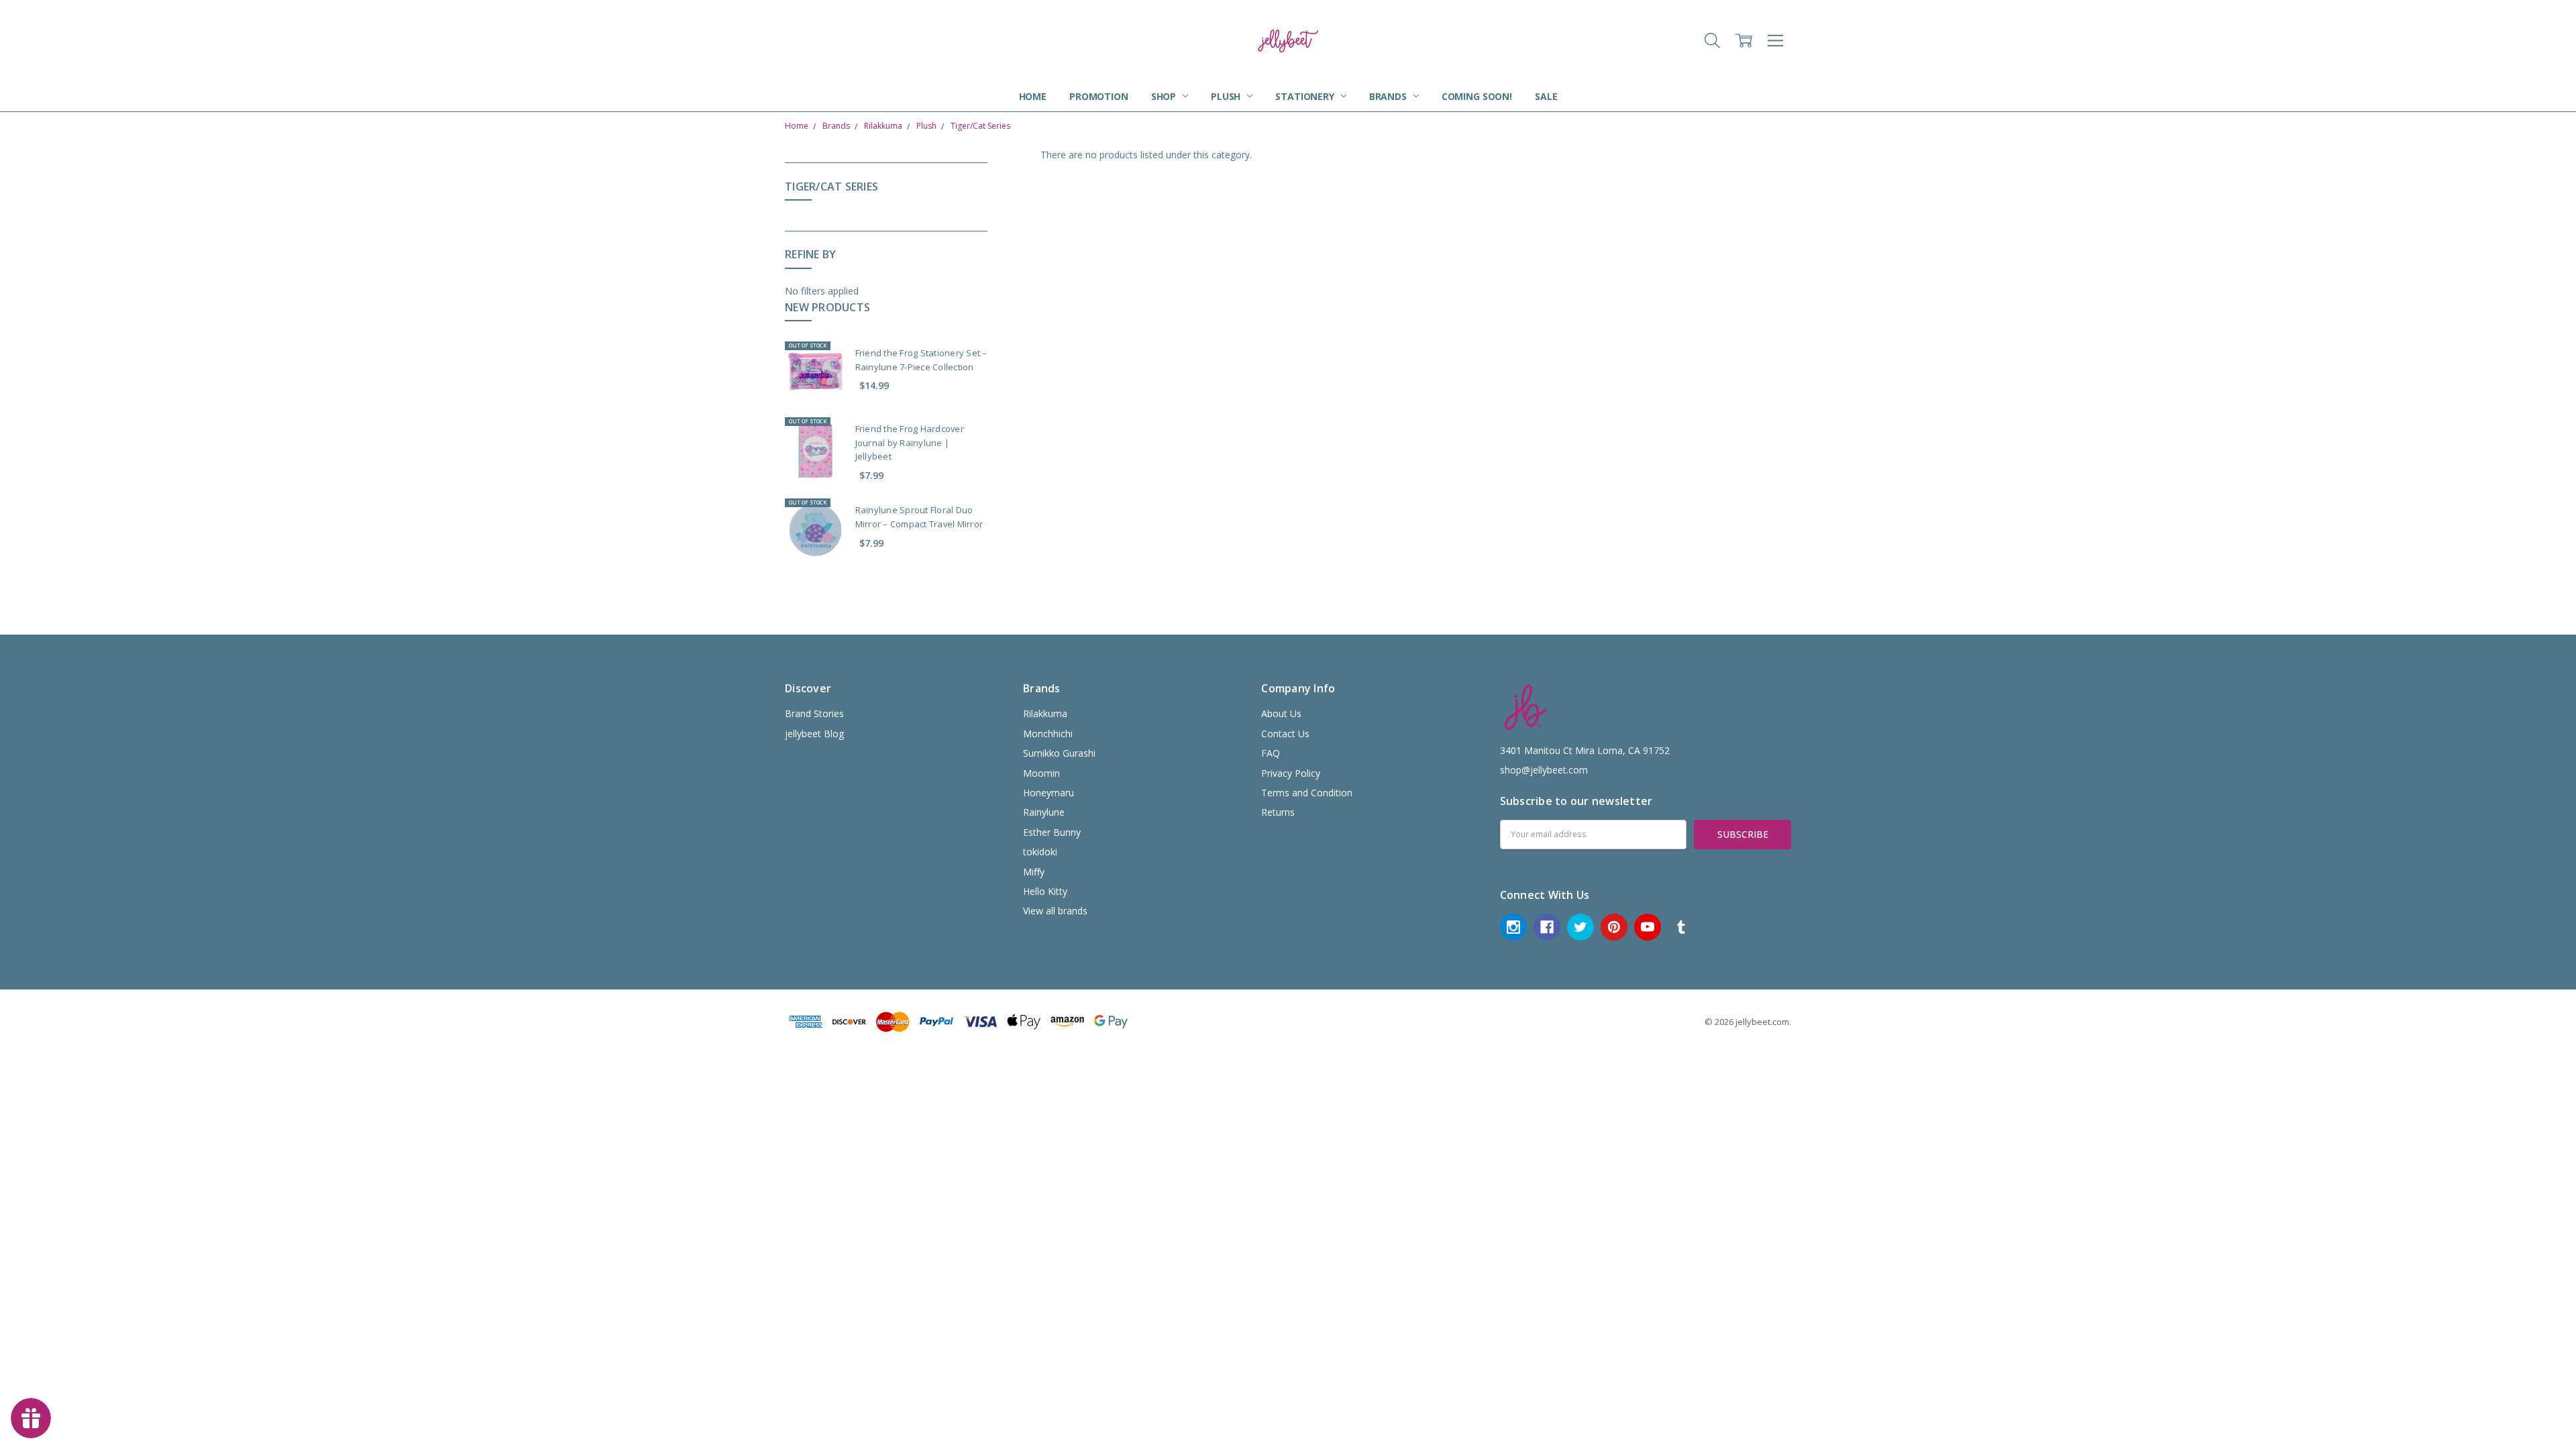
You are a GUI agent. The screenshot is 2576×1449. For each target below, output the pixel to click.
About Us (1281, 713)
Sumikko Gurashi (1059, 753)
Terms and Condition (1307, 793)
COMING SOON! (1477, 96)
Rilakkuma (1045, 713)
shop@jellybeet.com (1544, 770)
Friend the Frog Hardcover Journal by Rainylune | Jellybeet (910, 443)
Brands (1389, 96)
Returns (1278, 812)
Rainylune (1044, 812)
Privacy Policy (1291, 773)
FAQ (1271, 753)
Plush (1227, 96)
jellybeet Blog (814, 734)
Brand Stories (814, 713)
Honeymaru (1049, 793)
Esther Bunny (1052, 832)
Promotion (1099, 96)
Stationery (1306, 96)
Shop (1165, 96)
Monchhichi (1048, 734)
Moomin (1041, 773)
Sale (1546, 96)
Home (1033, 96)
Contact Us (1285, 734)
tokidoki (1040, 852)
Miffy (1034, 872)
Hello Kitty (1045, 891)
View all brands (1055, 911)
